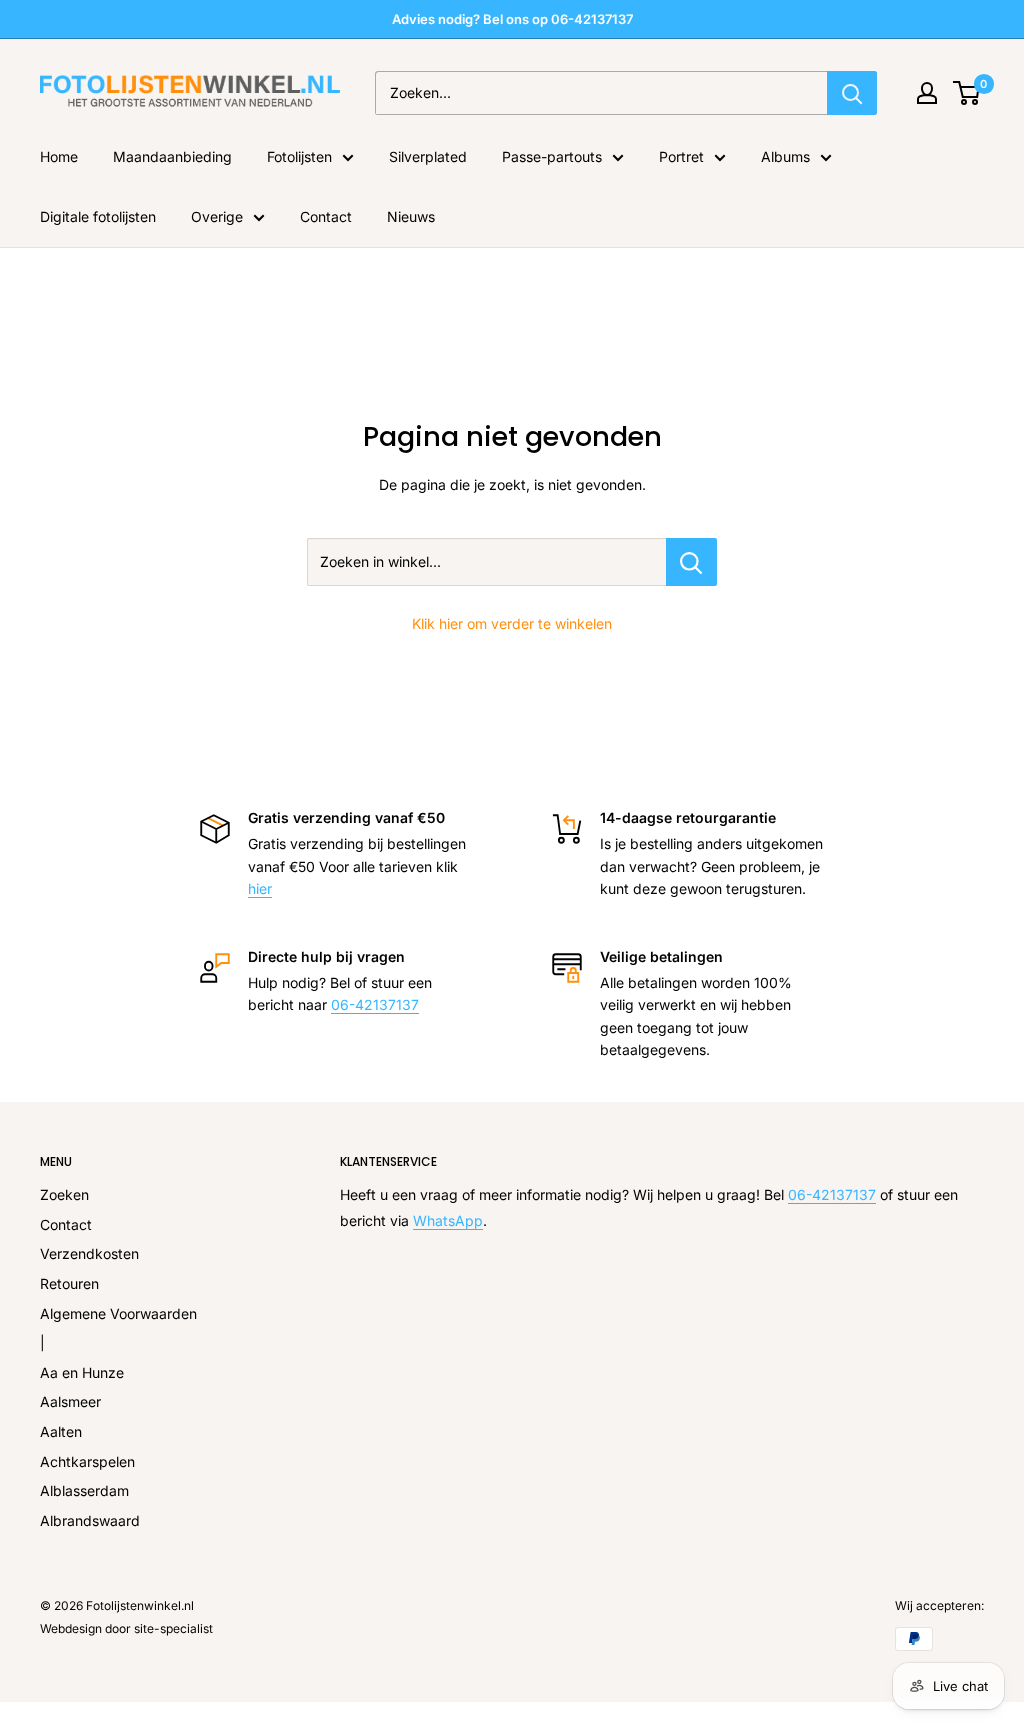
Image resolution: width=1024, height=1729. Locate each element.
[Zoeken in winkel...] (691, 562)
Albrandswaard (90, 1520)
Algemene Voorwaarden (118, 1313)
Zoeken (64, 1194)
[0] (967, 93)
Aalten (61, 1431)
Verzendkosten (89, 1253)
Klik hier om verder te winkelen (512, 623)
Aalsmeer (70, 1401)
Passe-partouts (552, 156)
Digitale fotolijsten (98, 216)
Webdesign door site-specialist (126, 1628)
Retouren (69, 1283)
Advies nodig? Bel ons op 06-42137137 (512, 19)
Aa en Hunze (82, 1372)
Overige (217, 216)
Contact (326, 216)
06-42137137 (375, 1004)
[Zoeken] (852, 93)
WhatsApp (448, 1220)
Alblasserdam (84, 1490)
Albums (785, 156)
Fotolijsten (299, 156)
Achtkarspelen (87, 1461)
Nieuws (411, 216)
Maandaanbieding (172, 156)
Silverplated (428, 156)
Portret (681, 156)
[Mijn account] (927, 93)
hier (260, 888)
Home (59, 156)
